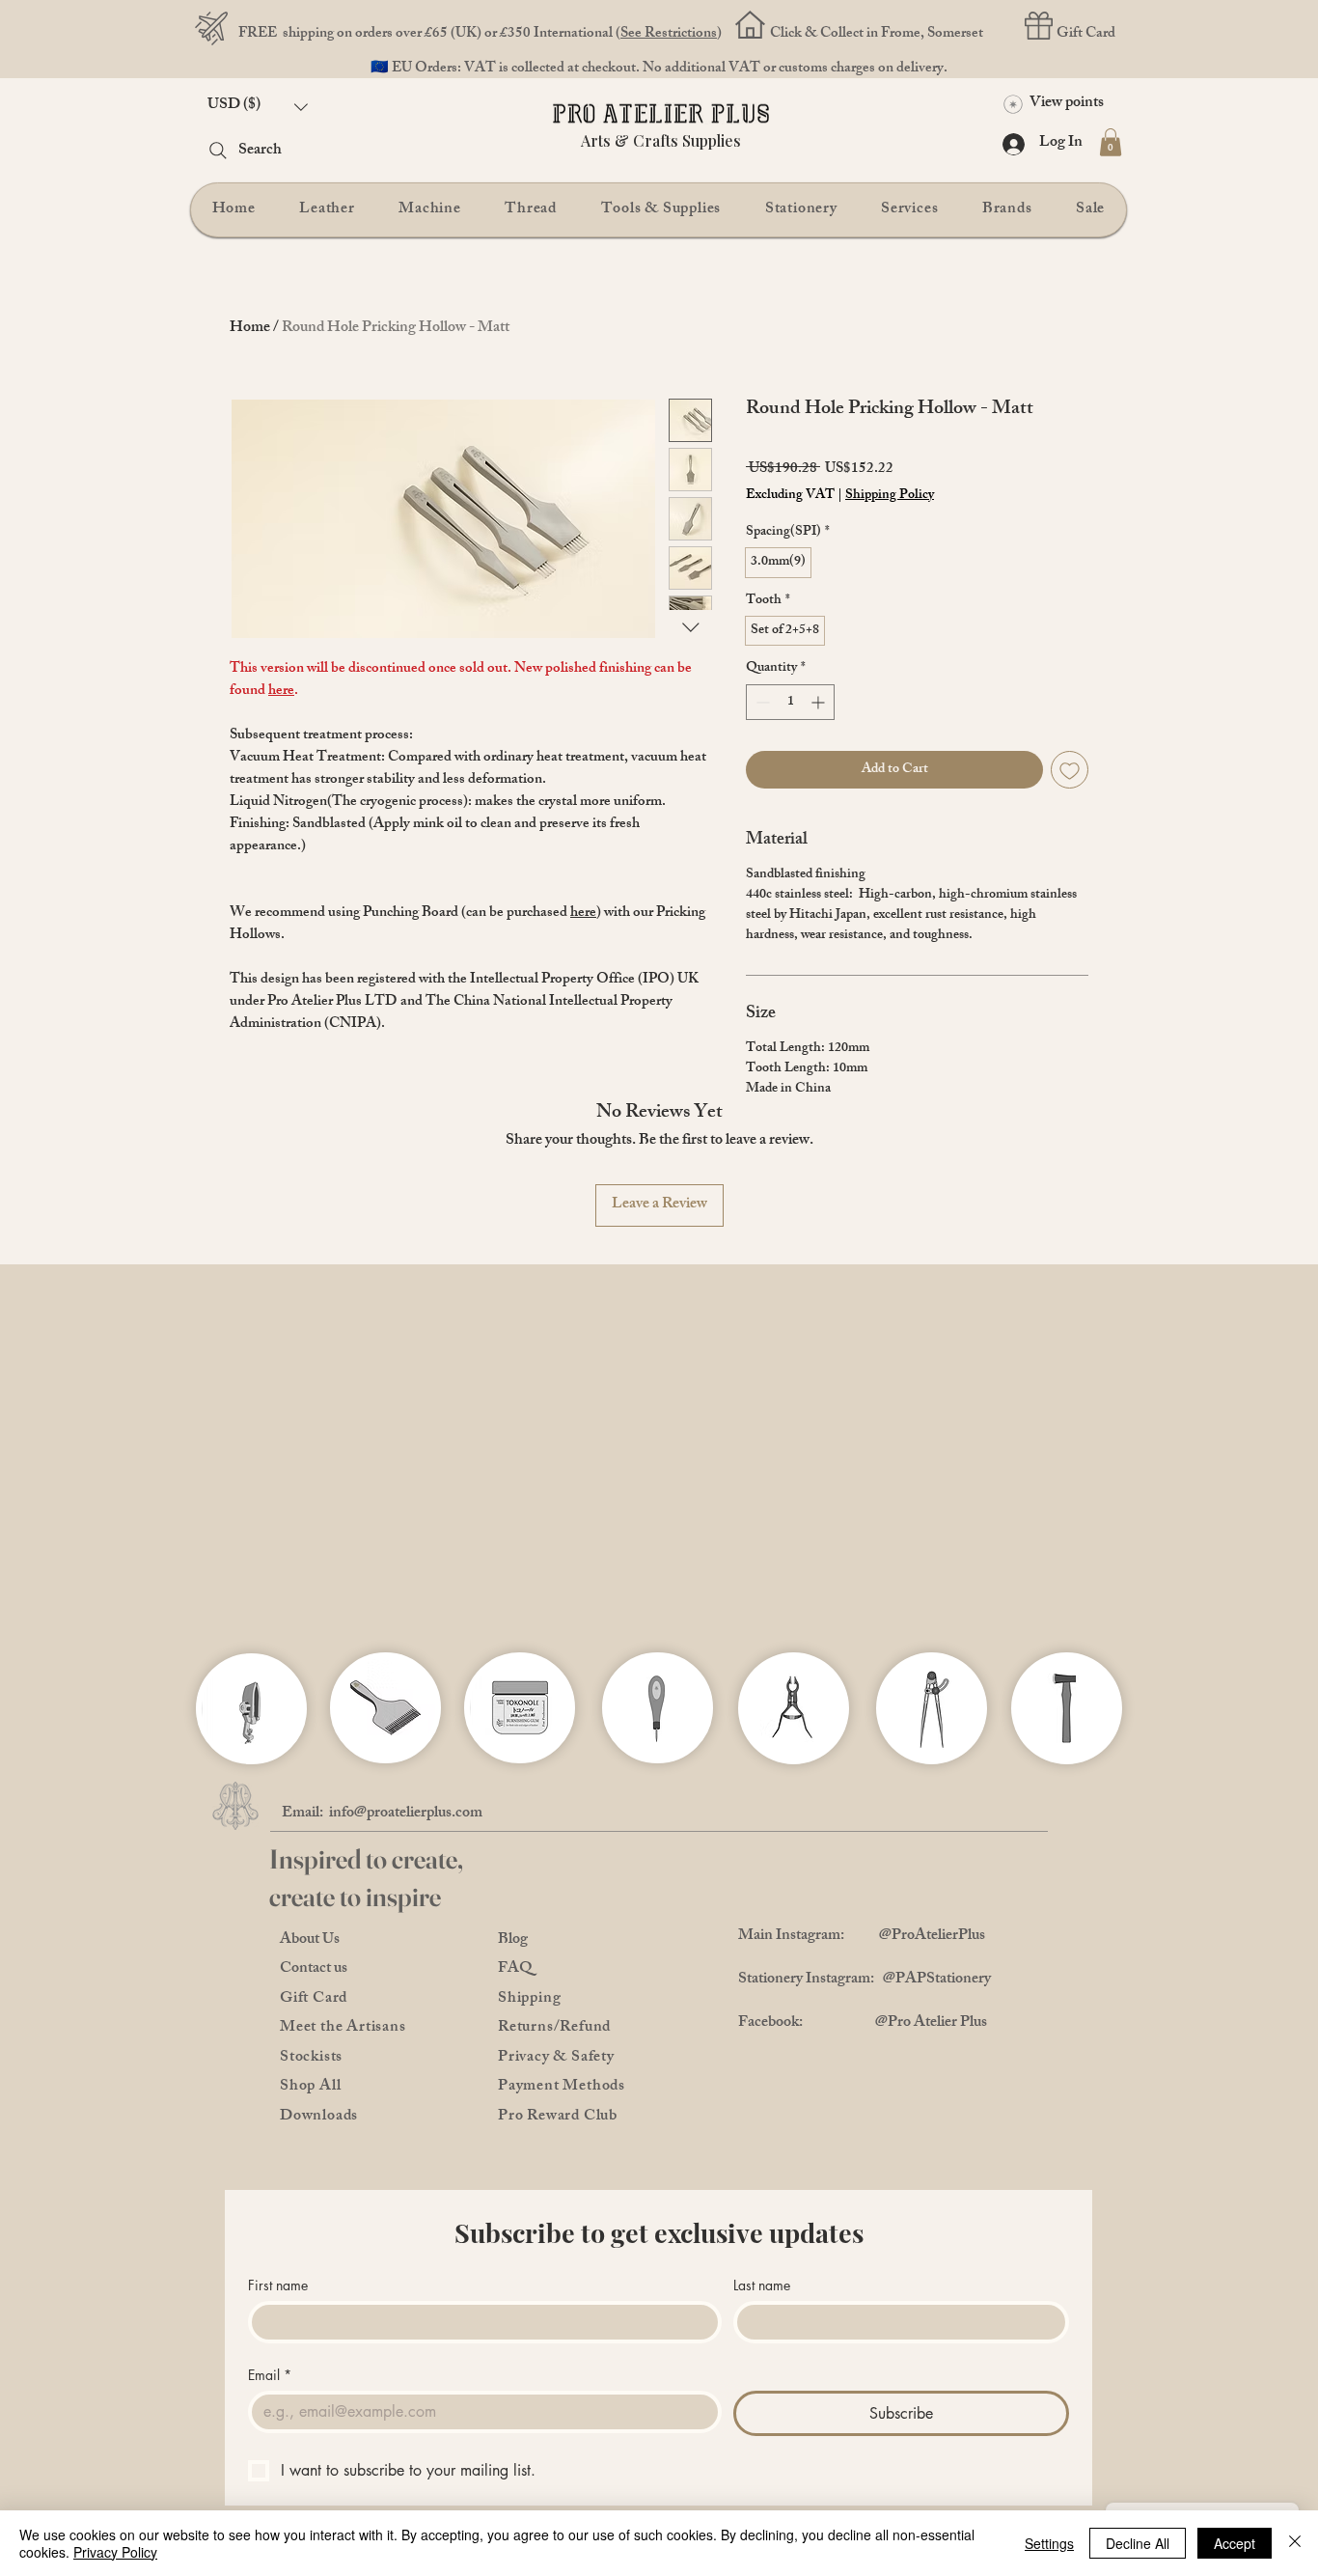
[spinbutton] (790, 752)
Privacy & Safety (556, 2108)
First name (278, 2335)
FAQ (515, 2020)
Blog (513, 1991)
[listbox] (258, 107)
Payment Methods (562, 2137)
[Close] (1295, 2543)
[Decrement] (761, 752)
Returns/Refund (554, 2078)
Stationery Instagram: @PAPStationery (865, 2030)
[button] (258, 107)
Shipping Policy (890, 496)
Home (250, 329)
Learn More (897, 545)
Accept (1235, 2543)
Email (270, 2425)
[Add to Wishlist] (1070, 820)
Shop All (310, 2137)
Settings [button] (1049, 2543)
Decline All (1138, 2543)
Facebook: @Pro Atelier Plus (863, 2074)
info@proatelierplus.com (406, 1864)
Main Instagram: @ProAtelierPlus (862, 1987)
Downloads (319, 2167)
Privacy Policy (115, 2552)
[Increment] (820, 752)
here (281, 692)
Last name (762, 2335)
